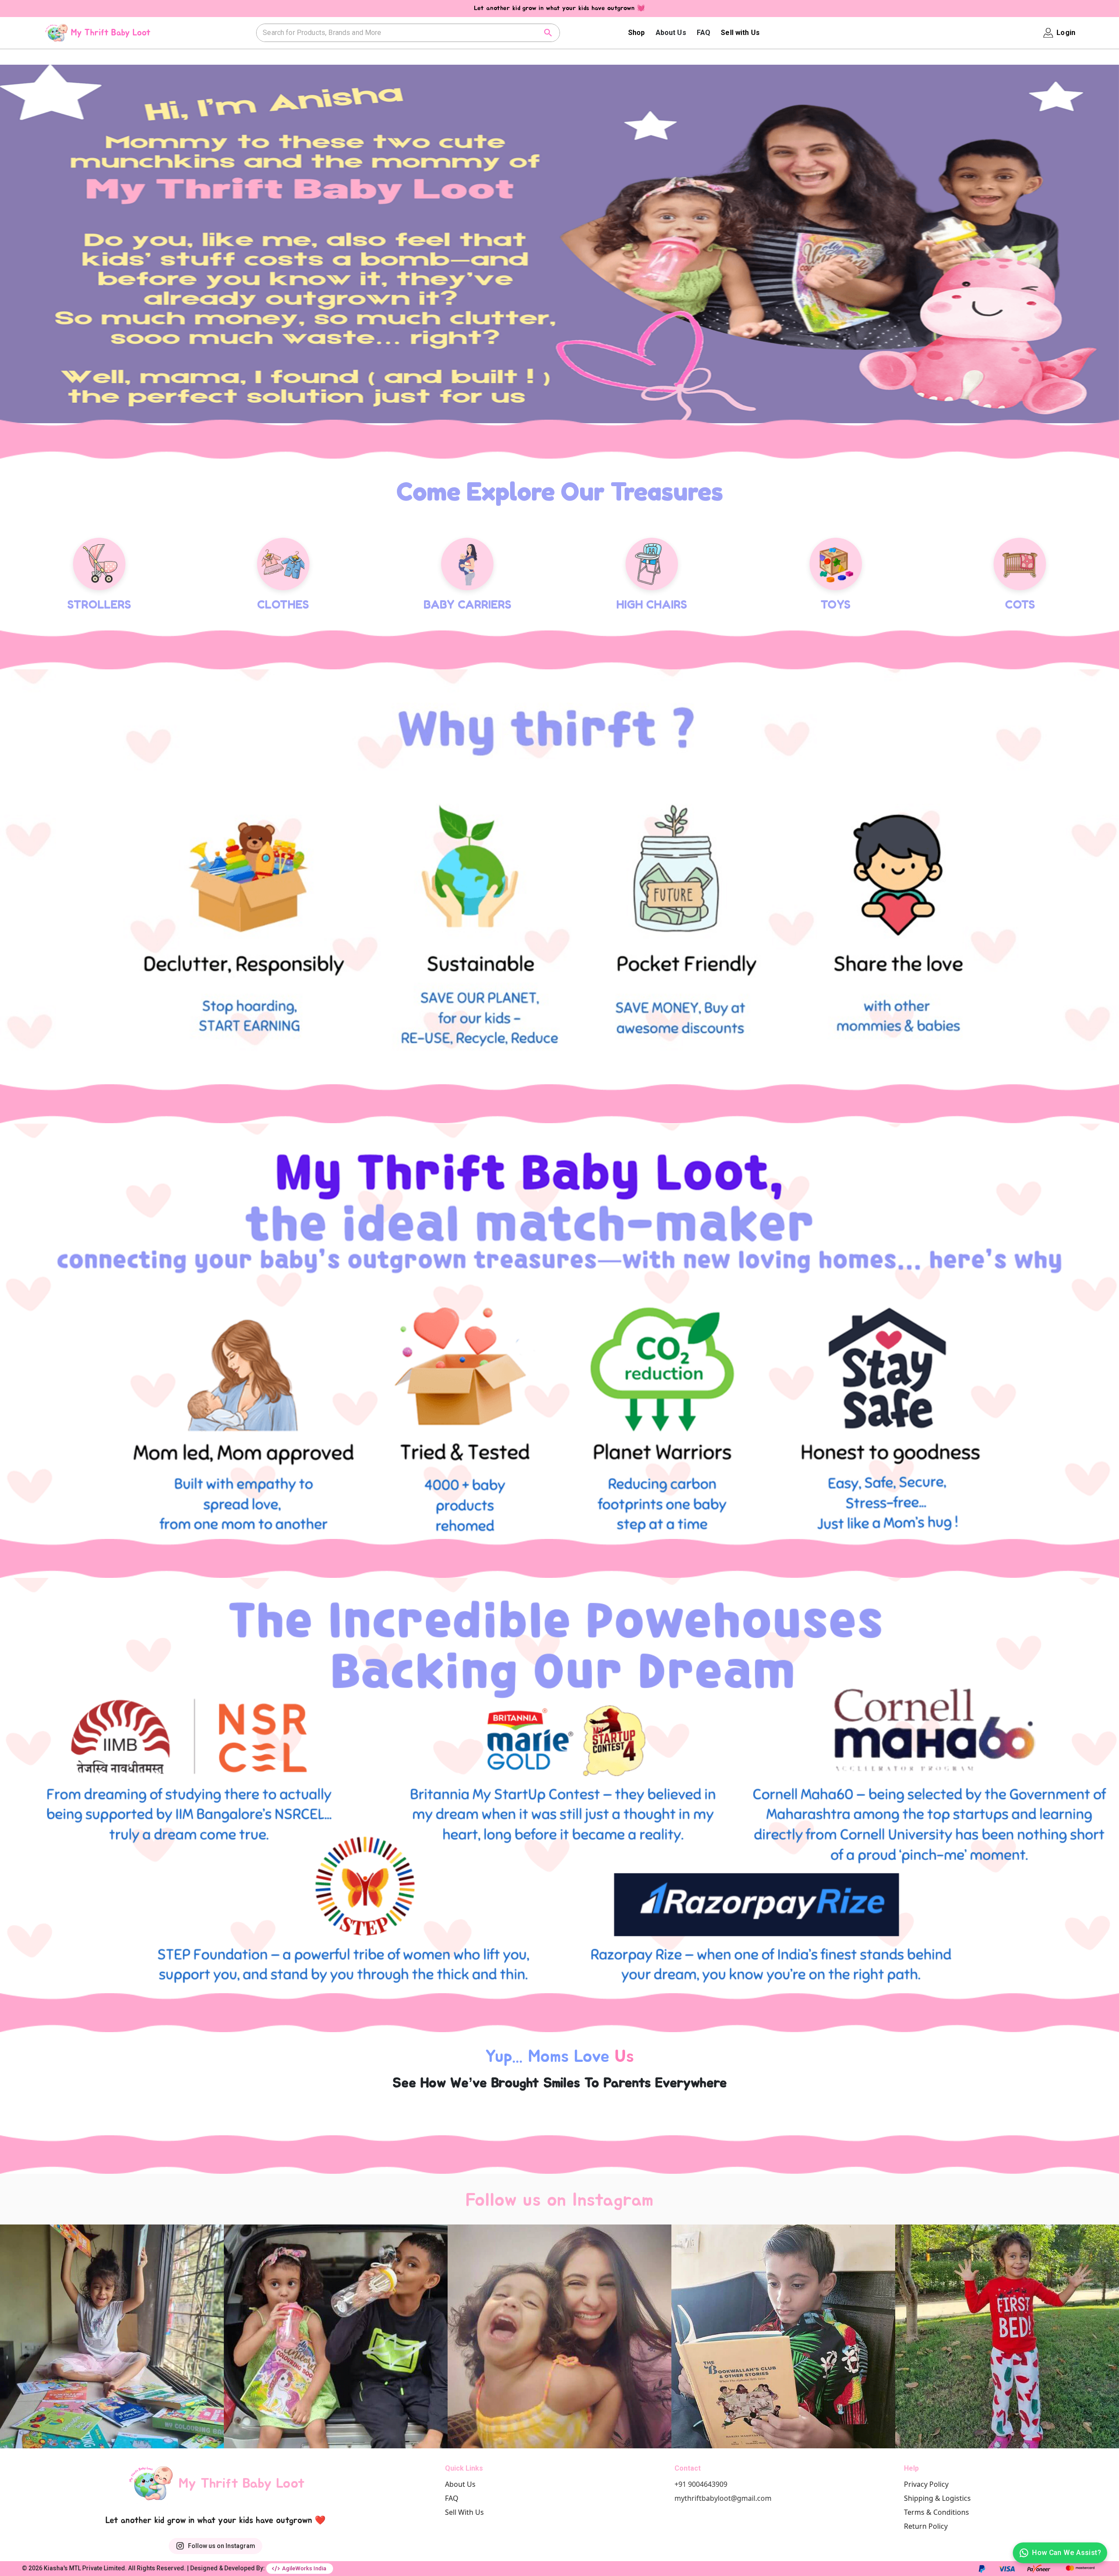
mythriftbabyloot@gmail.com (723, 2498)
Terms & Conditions (937, 2512)
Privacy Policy (926, 2484)
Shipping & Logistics (937, 2498)
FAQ (704, 33)
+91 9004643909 (701, 2484)
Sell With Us (464, 2512)
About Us (671, 33)
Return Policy (926, 2526)
